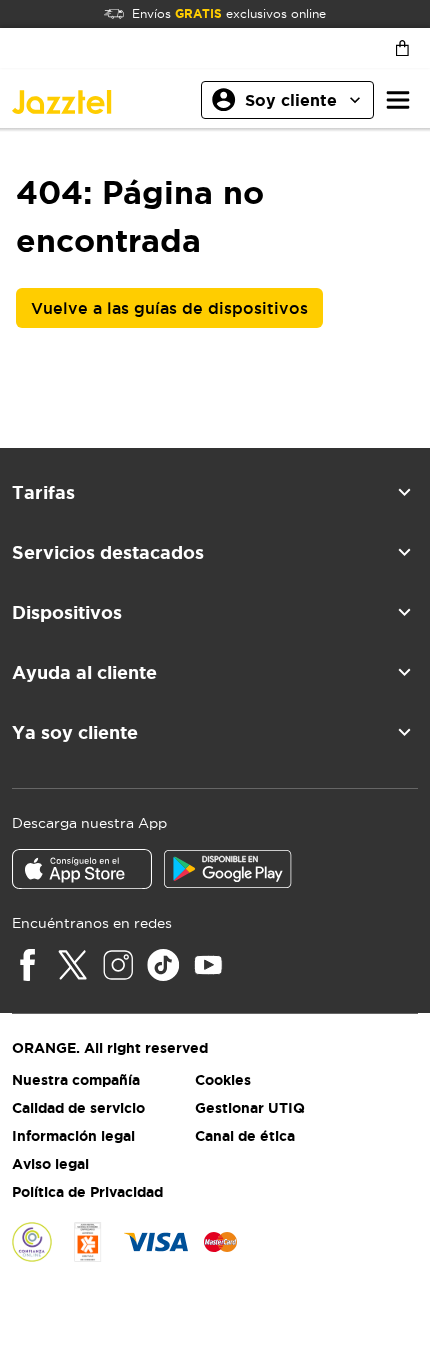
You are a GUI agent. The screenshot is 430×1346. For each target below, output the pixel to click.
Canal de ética (245, 1136)
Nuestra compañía (76, 1080)
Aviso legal (50, 1164)
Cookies (223, 1080)
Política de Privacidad (87, 1192)
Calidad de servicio (78, 1108)
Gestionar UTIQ (250, 1108)
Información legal (73, 1136)
